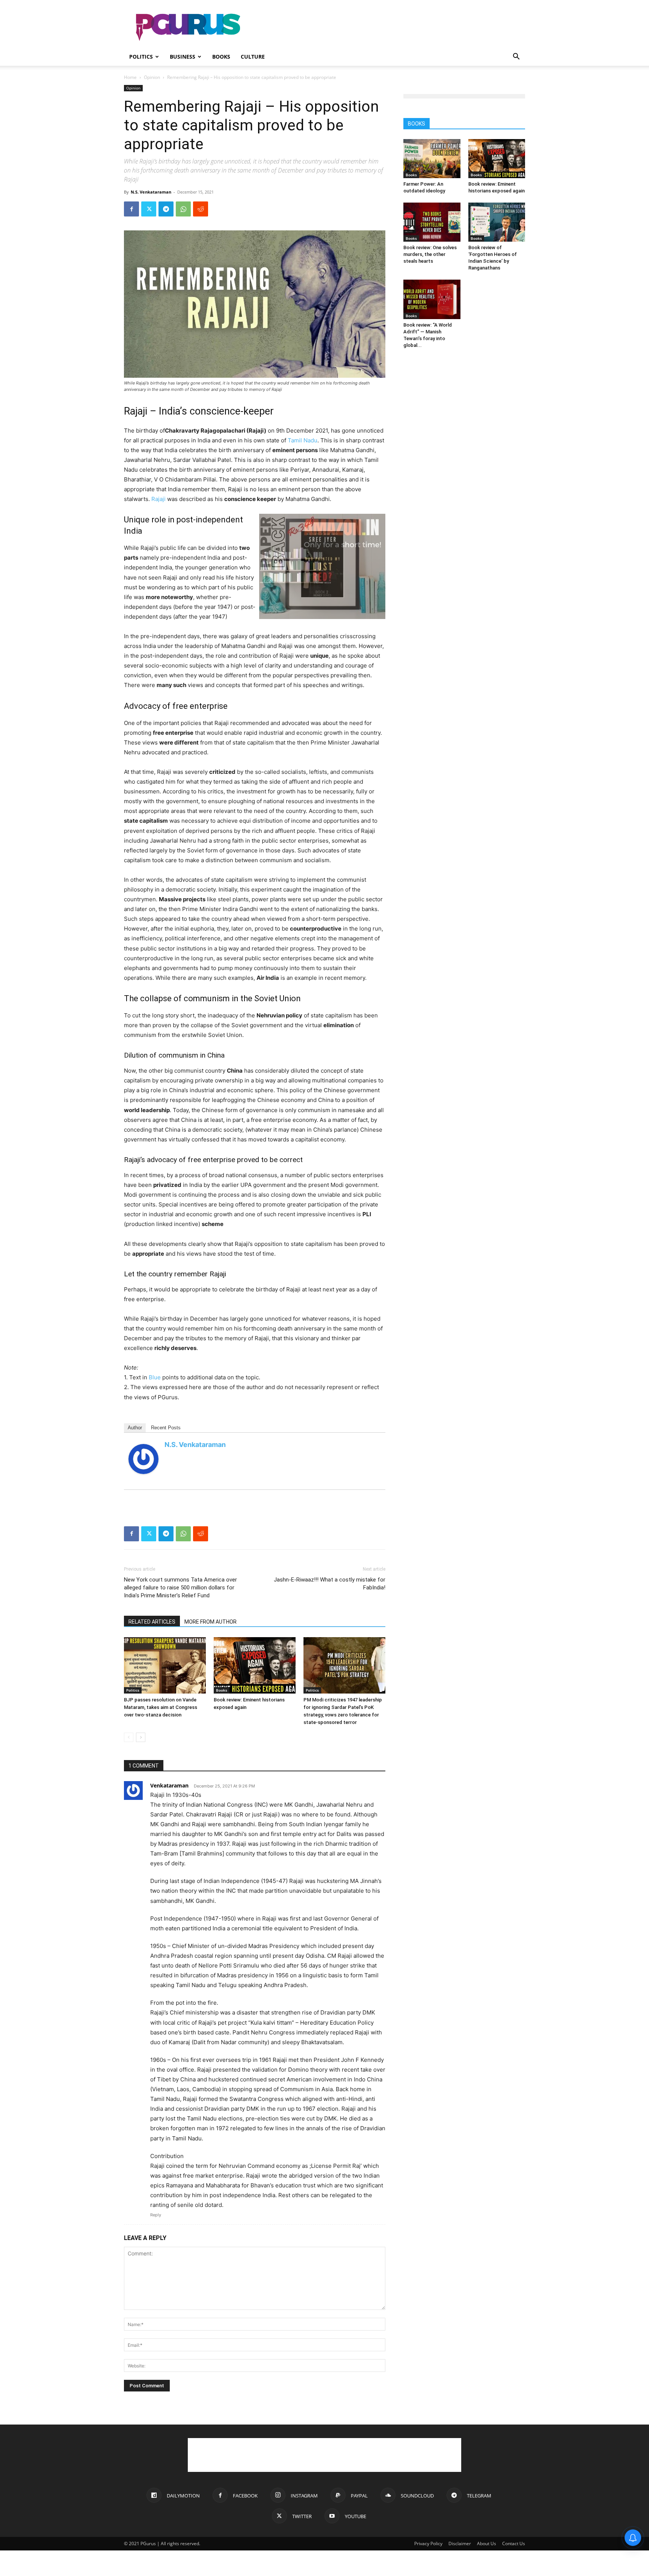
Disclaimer (460, 2543)
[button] (516, 57)
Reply (156, 2215)
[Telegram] (166, 209)
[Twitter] (149, 209)
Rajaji (158, 499)
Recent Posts (166, 1428)
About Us (487, 2543)
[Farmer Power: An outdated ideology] (432, 159)
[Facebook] (131, 209)
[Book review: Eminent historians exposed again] (255, 1665)
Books (221, 57)
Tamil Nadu (303, 440)
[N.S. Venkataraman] (143, 1459)
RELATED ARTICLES (152, 1622)
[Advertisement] (388, 27)
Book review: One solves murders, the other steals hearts (430, 254)
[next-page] (141, 1737)
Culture (253, 57)
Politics (141, 57)
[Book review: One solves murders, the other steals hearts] (432, 222)
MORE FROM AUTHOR (211, 1622)
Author (135, 1428)
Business (183, 57)
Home (130, 77)
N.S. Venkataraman (151, 192)
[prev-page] (129, 1737)
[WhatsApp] (183, 209)
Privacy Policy (428, 2543)
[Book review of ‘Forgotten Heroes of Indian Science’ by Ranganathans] (497, 222)
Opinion (152, 77)
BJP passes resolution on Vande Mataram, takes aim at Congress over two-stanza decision (161, 1707)
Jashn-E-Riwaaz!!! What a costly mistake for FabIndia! (330, 1584)
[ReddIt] (201, 209)
